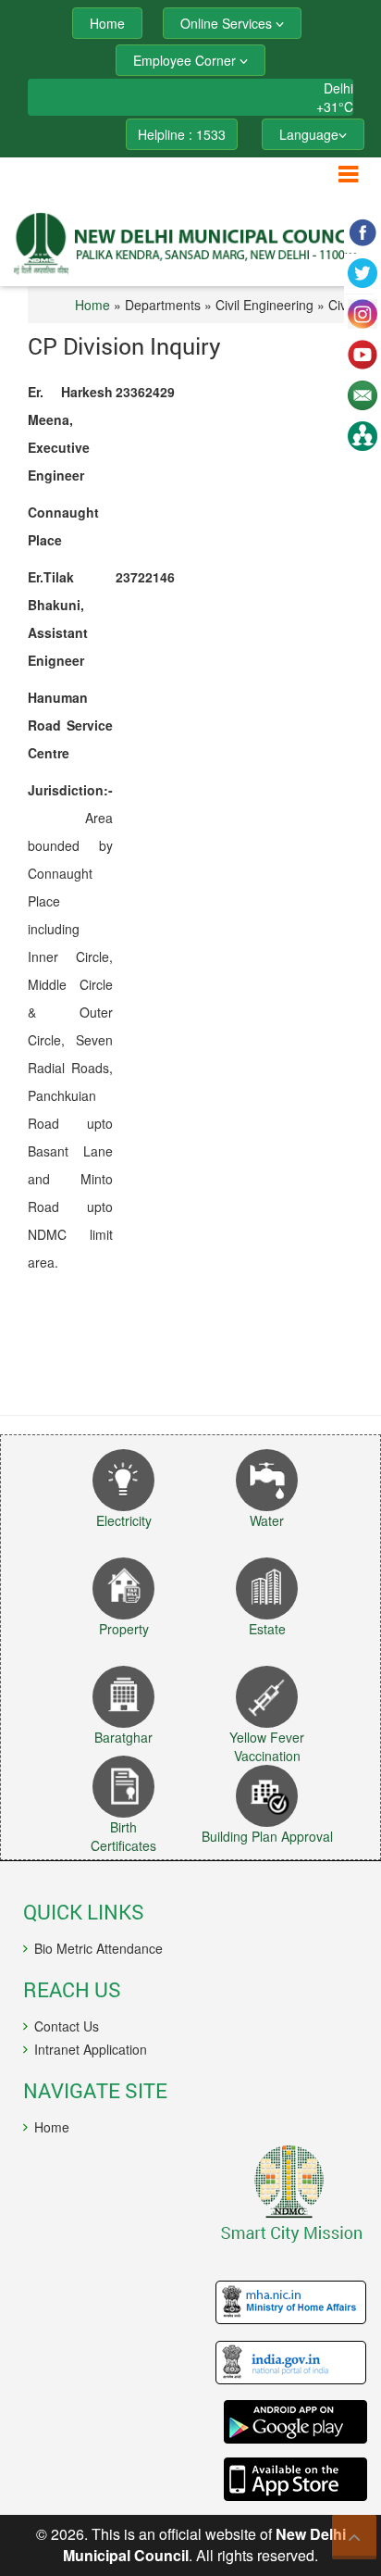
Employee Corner (186, 60)
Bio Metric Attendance (98, 1948)
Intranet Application (91, 2049)
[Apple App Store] (195, 2479)
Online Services (228, 23)
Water (267, 1520)
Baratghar (123, 1737)
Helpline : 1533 (182, 134)
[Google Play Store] (195, 2422)
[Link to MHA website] (195, 2303)
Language (309, 134)
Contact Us (67, 2026)
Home (92, 305)
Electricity (124, 1520)
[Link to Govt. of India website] (195, 2363)
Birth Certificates (123, 1836)
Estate (267, 1629)
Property (124, 1629)
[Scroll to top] (354, 2537)
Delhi (338, 88)
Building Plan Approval (267, 1836)
